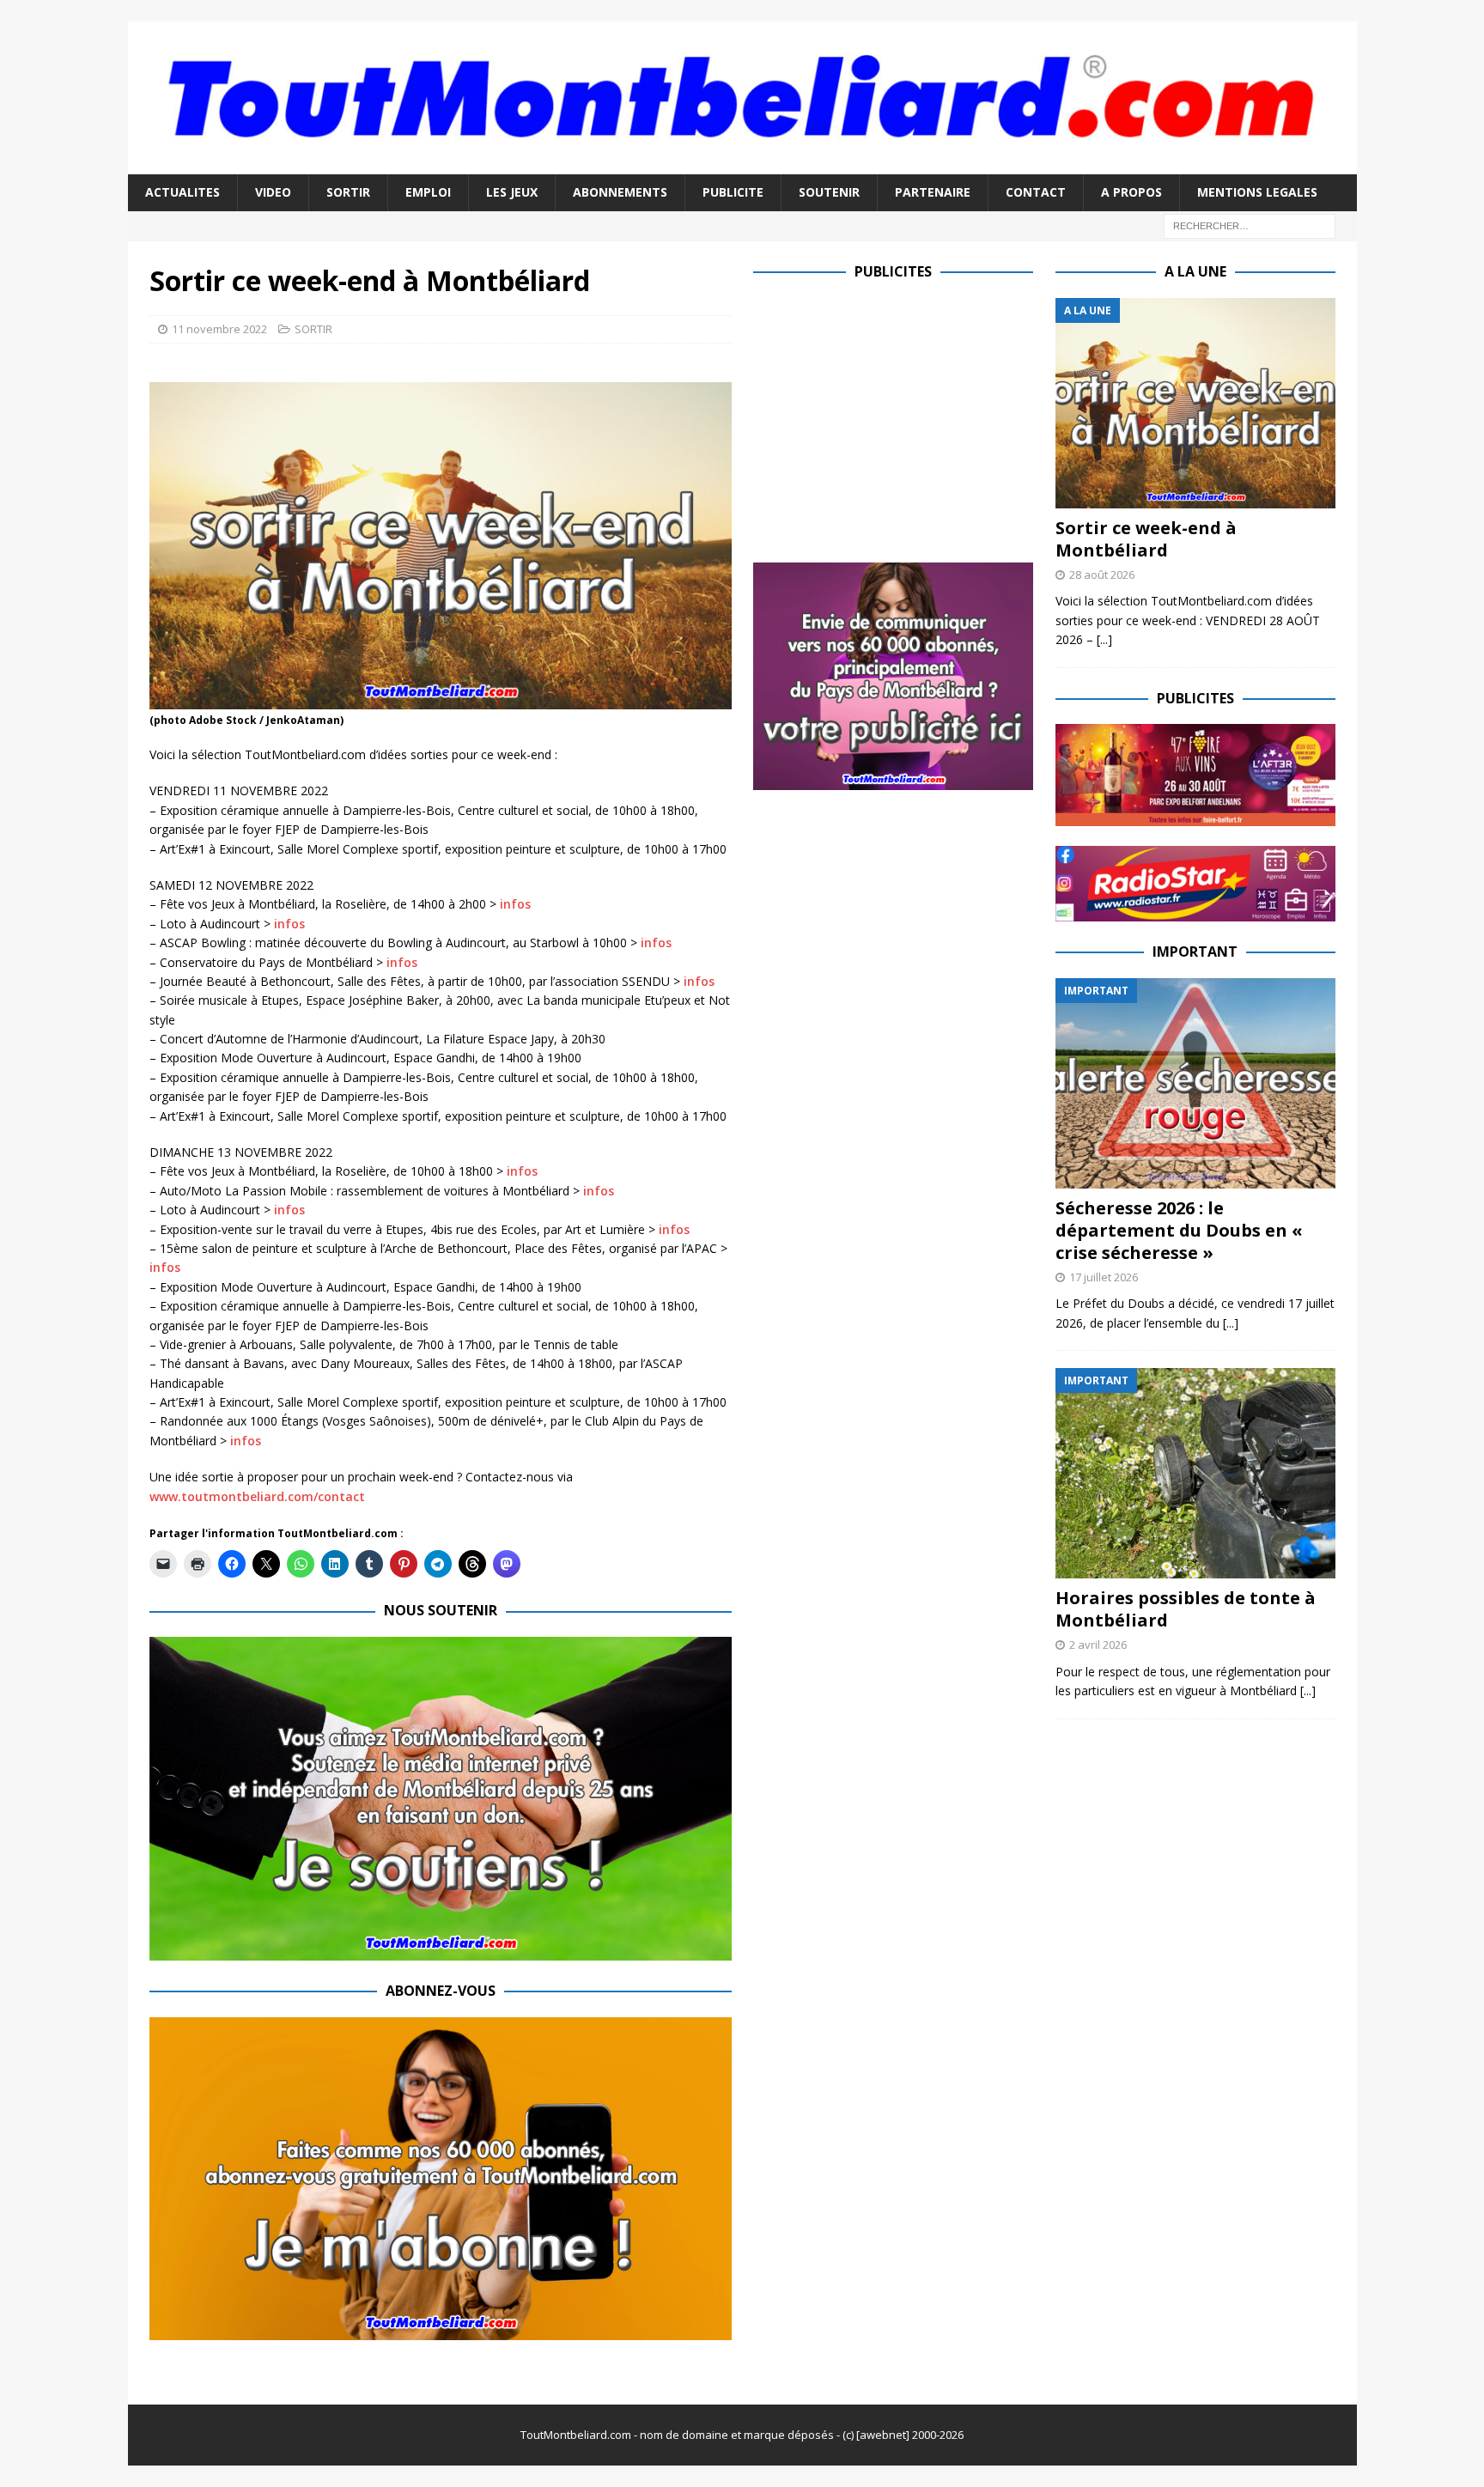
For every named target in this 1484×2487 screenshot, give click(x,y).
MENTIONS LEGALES (1257, 192)
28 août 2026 (1102, 575)
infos (515, 904)
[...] (1104, 639)
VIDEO (273, 192)
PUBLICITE (733, 192)
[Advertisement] (897, 418)
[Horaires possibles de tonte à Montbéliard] (1195, 1473)
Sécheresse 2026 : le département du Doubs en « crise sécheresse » (1179, 1230)
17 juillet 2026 (1104, 1277)
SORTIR (348, 192)
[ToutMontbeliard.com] (742, 164)
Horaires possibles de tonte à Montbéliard (1186, 1609)
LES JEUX (512, 192)
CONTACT (1036, 192)
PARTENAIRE (933, 192)
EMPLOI (428, 192)
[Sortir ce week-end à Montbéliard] (1195, 403)
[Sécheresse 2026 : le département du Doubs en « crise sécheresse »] (1195, 1083)
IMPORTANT (1195, 952)
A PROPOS (1131, 192)
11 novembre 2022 (219, 329)
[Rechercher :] (1250, 225)
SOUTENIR (829, 192)
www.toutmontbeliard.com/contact (257, 1496)
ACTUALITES (182, 192)
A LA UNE (1195, 271)
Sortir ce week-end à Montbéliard (1146, 539)
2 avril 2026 (1098, 1645)
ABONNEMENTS (620, 192)
